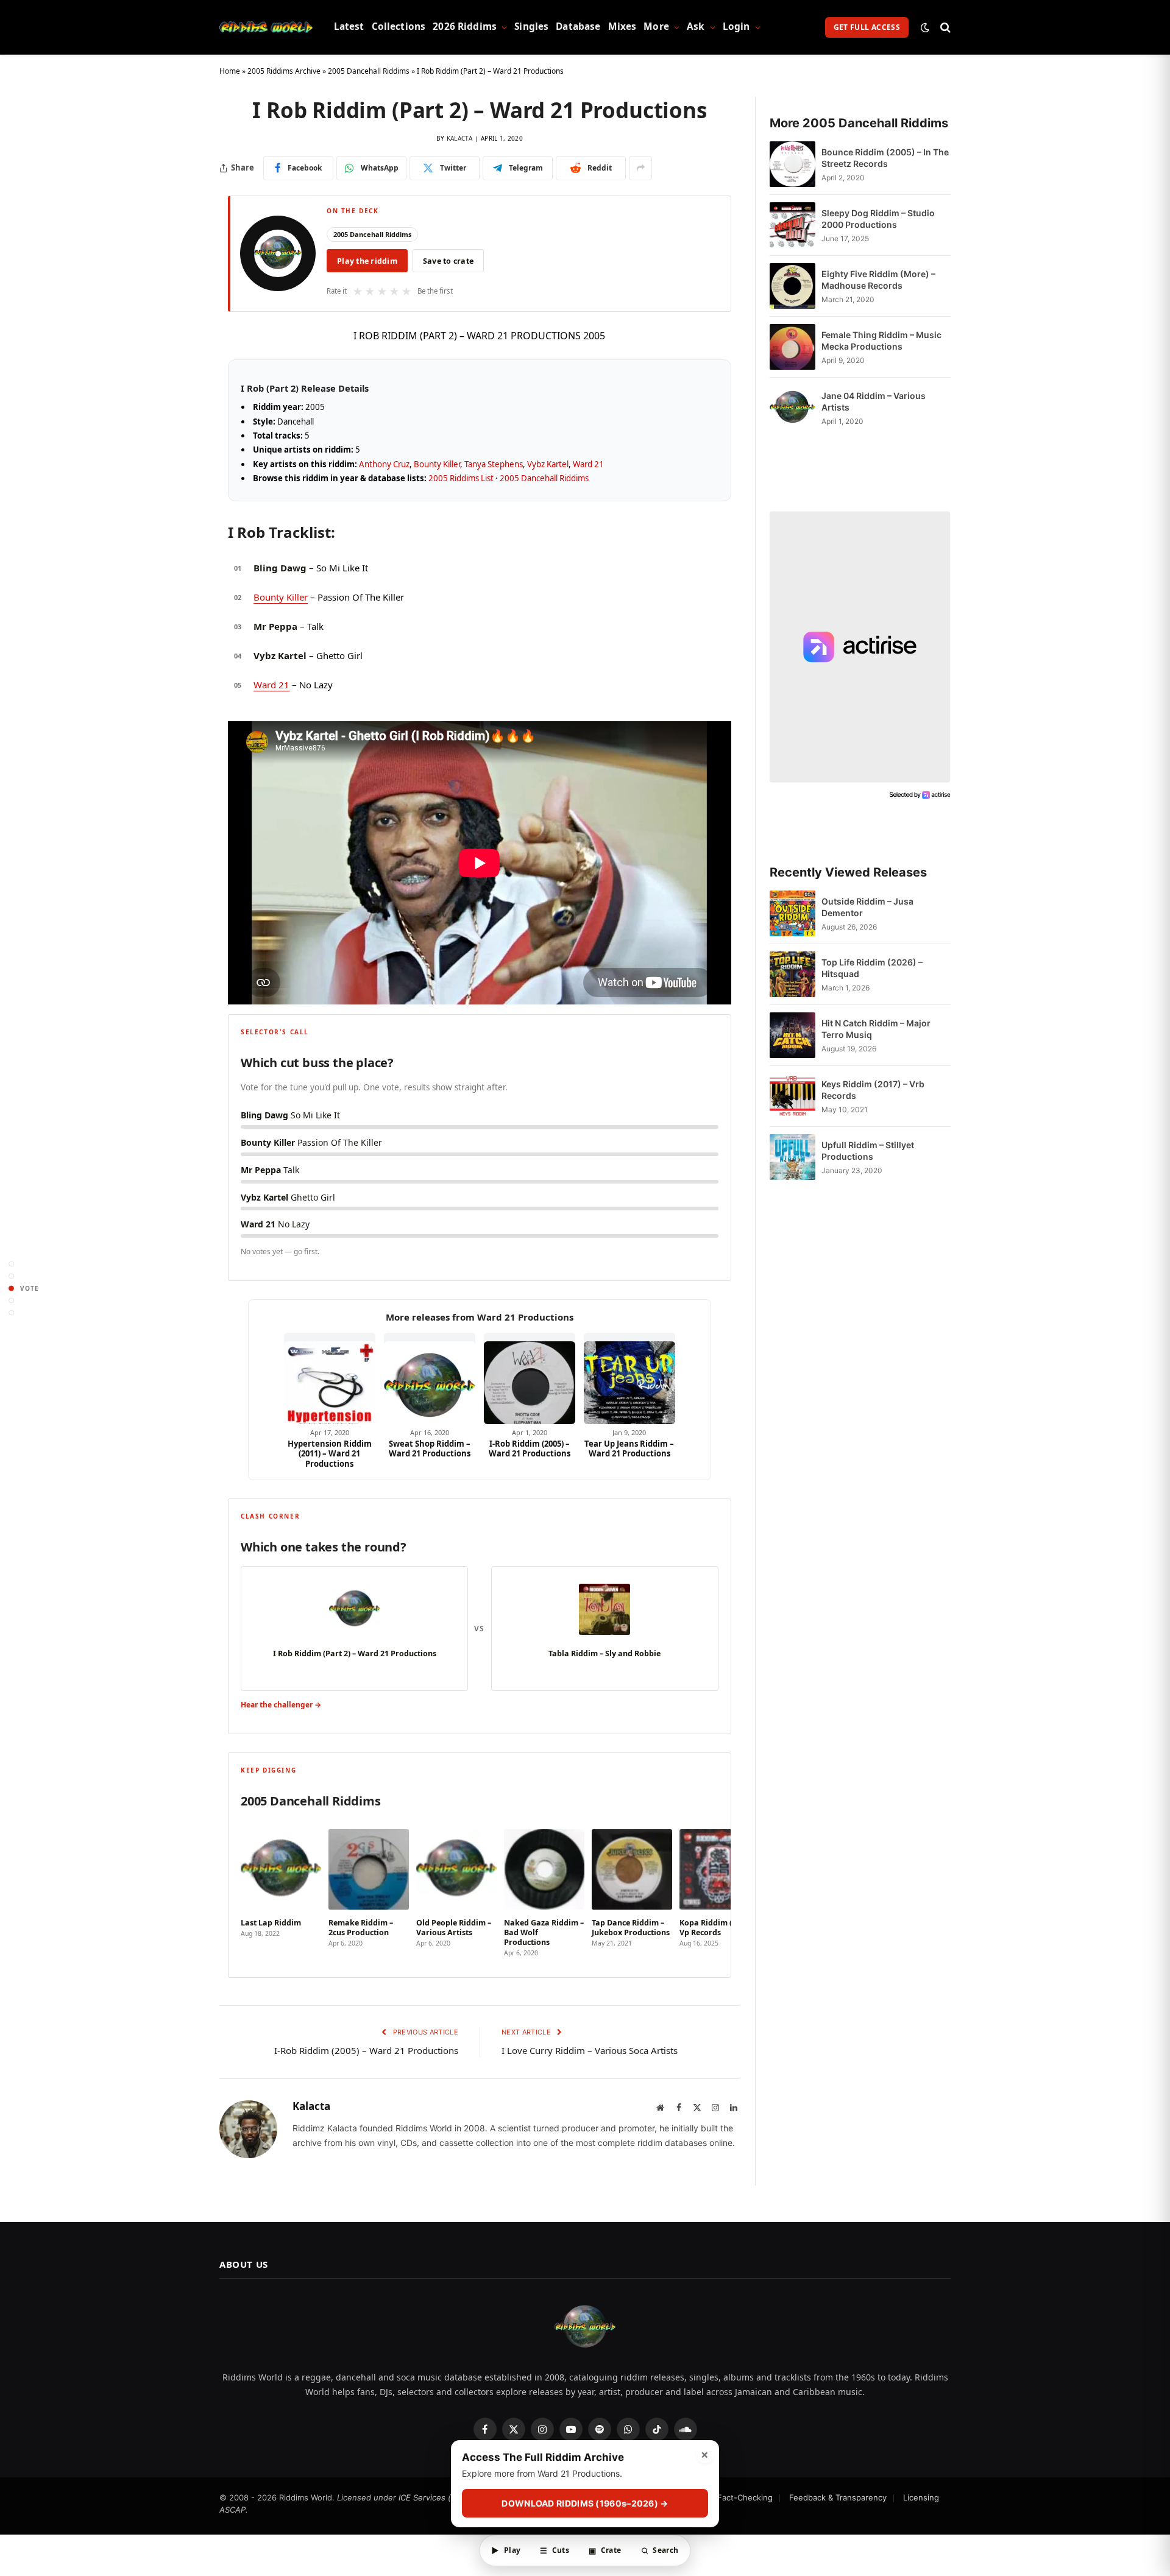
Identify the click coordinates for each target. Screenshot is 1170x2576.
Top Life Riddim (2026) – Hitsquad (872, 968)
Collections (399, 26)
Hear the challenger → (281, 1705)
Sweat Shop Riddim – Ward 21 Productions (430, 1449)
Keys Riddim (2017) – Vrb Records (873, 1090)
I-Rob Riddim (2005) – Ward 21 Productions (530, 1449)
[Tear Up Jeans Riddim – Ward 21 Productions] (629, 1378)
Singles (531, 26)
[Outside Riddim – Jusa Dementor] (792, 913)
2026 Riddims (465, 26)
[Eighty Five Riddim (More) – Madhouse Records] (792, 286)
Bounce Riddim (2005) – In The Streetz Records (885, 158)
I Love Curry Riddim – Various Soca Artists (590, 2050)
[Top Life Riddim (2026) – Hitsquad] (792, 974)
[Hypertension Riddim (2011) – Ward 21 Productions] (330, 1378)
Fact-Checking (745, 2497)
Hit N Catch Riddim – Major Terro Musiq (876, 1029)
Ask (696, 26)
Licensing (921, 2497)
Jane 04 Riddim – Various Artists (874, 401)
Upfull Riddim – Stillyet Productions (868, 1151)
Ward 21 (588, 464)
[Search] (944, 27)
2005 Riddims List (461, 478)
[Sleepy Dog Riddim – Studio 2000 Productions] (792, 225)
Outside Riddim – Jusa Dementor (867, 907)
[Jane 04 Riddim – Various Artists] (792, 408)
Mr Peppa (275, 626)
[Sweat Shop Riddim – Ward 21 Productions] (430, 1378)
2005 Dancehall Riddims (369, 71)
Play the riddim (367, 261)
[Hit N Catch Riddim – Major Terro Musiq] (792, 1035)
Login (736, 26)
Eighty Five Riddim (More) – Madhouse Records (878, 280)
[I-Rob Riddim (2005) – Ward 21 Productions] (530, 1378)
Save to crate (448, 261)
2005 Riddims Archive (284, 71)
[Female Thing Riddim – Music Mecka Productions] (792, 347)
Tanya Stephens (494, 464)
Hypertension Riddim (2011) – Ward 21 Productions (330, 1454)
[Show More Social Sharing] (640, 168)
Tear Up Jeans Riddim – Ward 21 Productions (629, 1449)
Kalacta (459, 138)
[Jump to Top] (11, 1264)
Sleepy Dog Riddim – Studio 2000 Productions (878, 219)
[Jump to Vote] (11, 1288)
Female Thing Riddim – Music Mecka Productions (881, 341)
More (656, 26)
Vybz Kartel (548, 464)
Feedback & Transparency (838, 2497)
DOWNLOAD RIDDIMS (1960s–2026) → (585, 2503)
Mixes (622, 26)
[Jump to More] (11, 1312)
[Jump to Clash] (11, 1300)
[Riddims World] (266, 27)
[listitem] (281, 1889)
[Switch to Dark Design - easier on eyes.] (925, 27)
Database (578, 26)
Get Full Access (867, 27)
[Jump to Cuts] (11, 1276)
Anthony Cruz (384, 464)
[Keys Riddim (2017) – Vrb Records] (792, 1096)
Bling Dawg (280, 568)
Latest (349, 26)
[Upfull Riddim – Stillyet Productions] (792, 1157)
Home (230, 71)
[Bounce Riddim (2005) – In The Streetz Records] (792, 164)
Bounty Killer (437, 464)
